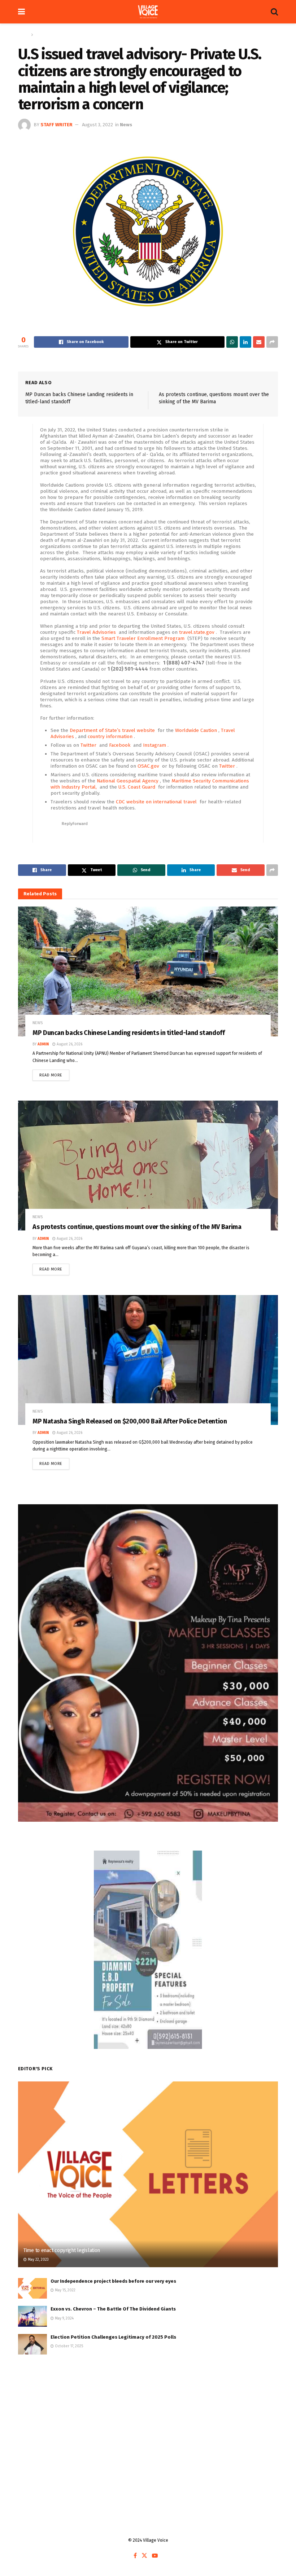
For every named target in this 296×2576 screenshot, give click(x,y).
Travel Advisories (97, 632)
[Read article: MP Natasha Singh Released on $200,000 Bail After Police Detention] (148, 1360)
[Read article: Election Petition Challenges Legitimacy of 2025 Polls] (32, 2344)
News (40, 35)
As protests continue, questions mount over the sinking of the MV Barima (137, 1227)
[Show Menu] (21, 12)
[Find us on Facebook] (135, 2556)
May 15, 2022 (65, 2290)
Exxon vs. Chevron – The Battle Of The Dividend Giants (113, 2309)
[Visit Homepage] (148, 12)
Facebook (120, 745)
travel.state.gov (197, 632)
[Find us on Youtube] (155, 2556)
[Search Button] (274, 12)
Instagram (155, 745)
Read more (54, 1074)
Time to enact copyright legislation (62, 2250)
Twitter (89, 745)
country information (111, 736)
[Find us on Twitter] (144, 2556)
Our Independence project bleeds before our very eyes (113, 2281)
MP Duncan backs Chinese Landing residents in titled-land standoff (129, 1033)
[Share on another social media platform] (272, 342)
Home (24, 35)
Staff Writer (56, 125)
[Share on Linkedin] (245, 342)
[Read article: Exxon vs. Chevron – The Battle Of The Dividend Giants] (32, 2316)
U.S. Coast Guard (138, 787)
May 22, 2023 (38, 2260)
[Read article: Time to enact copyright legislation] (148, 2174)
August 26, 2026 (69, 1044)
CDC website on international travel (157, 802)
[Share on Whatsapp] (232, 342)
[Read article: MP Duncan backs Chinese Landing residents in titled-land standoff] (148, 971)
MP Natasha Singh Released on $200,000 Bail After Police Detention (130, 1421)
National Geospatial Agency (128, 781)
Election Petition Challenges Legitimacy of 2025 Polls (113, 2337)
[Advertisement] (148, 2419)
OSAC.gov (149, 766)
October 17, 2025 (68, 2346)
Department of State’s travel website (113, 730)
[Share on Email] (259, 342)
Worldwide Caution (197, 730)
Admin (43, 1044)
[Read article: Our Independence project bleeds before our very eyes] (32, 2288)
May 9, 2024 (64, 2318)
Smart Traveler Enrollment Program (144, 638)
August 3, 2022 (97, 125)
